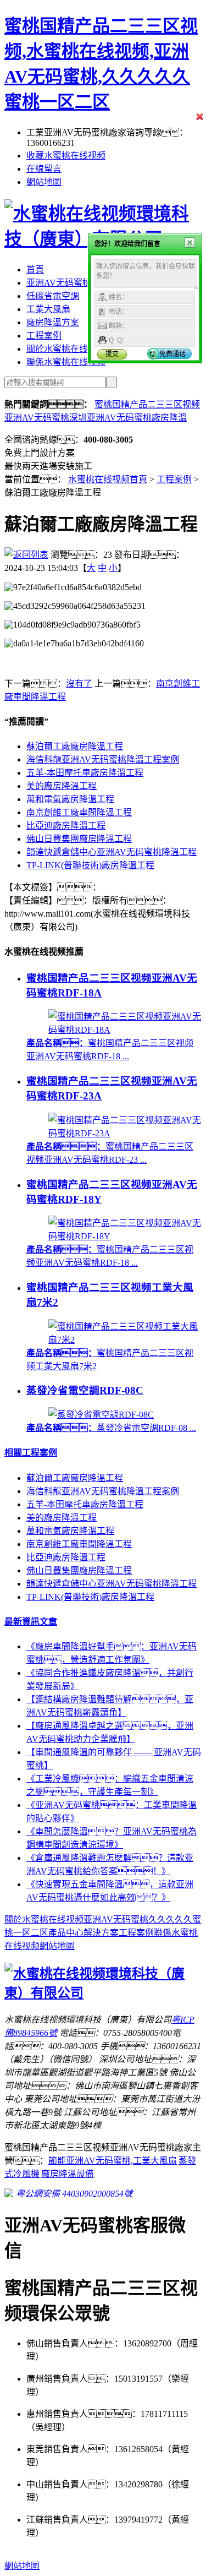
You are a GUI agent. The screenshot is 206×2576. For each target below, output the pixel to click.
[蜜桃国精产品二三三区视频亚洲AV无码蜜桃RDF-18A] (125, 1030)
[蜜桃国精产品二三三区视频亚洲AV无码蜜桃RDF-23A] (125, 1133)
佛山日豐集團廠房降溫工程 (79, 839)
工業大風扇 (48, 309)
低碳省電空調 (53, 296)
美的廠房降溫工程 (62, 786)
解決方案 (101, 1933)
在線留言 (44, 169)
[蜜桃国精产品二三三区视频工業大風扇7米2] (125, 1340)
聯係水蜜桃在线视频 (66, 362)
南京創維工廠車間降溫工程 (79, 812)
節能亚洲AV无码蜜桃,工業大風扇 (113, 2161)
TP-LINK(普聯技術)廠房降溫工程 (90, 865)
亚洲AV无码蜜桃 (59, 283)
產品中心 (66, 1933)
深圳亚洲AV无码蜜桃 (110, 418)
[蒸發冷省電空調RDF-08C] (101, 1415)
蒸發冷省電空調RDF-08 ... (111, 1428)
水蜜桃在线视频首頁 (108, 479)
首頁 (35, 269)
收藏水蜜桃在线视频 (66, 156)
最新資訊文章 (31, 1622)
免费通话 (172, 354)
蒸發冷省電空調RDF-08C (85, 1390)
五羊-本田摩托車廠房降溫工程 (85, 773)
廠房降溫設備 (68, 2174)
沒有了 (79, 684)
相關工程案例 (31, 1453)
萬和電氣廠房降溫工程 (70, 799)
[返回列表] (26, 555)
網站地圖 (44, 182)
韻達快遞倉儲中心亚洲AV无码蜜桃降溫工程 (112, 852)
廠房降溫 (169, 418)
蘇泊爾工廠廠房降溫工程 (75, 746)
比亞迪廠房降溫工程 (66, 826)
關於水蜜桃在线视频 (66, 349)
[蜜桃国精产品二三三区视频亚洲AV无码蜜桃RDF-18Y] (125, 1236)
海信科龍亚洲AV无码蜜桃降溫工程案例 (103, 759)
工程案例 (44, 336)
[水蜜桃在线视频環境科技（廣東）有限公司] (103, 1993)
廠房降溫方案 (53, 322)
